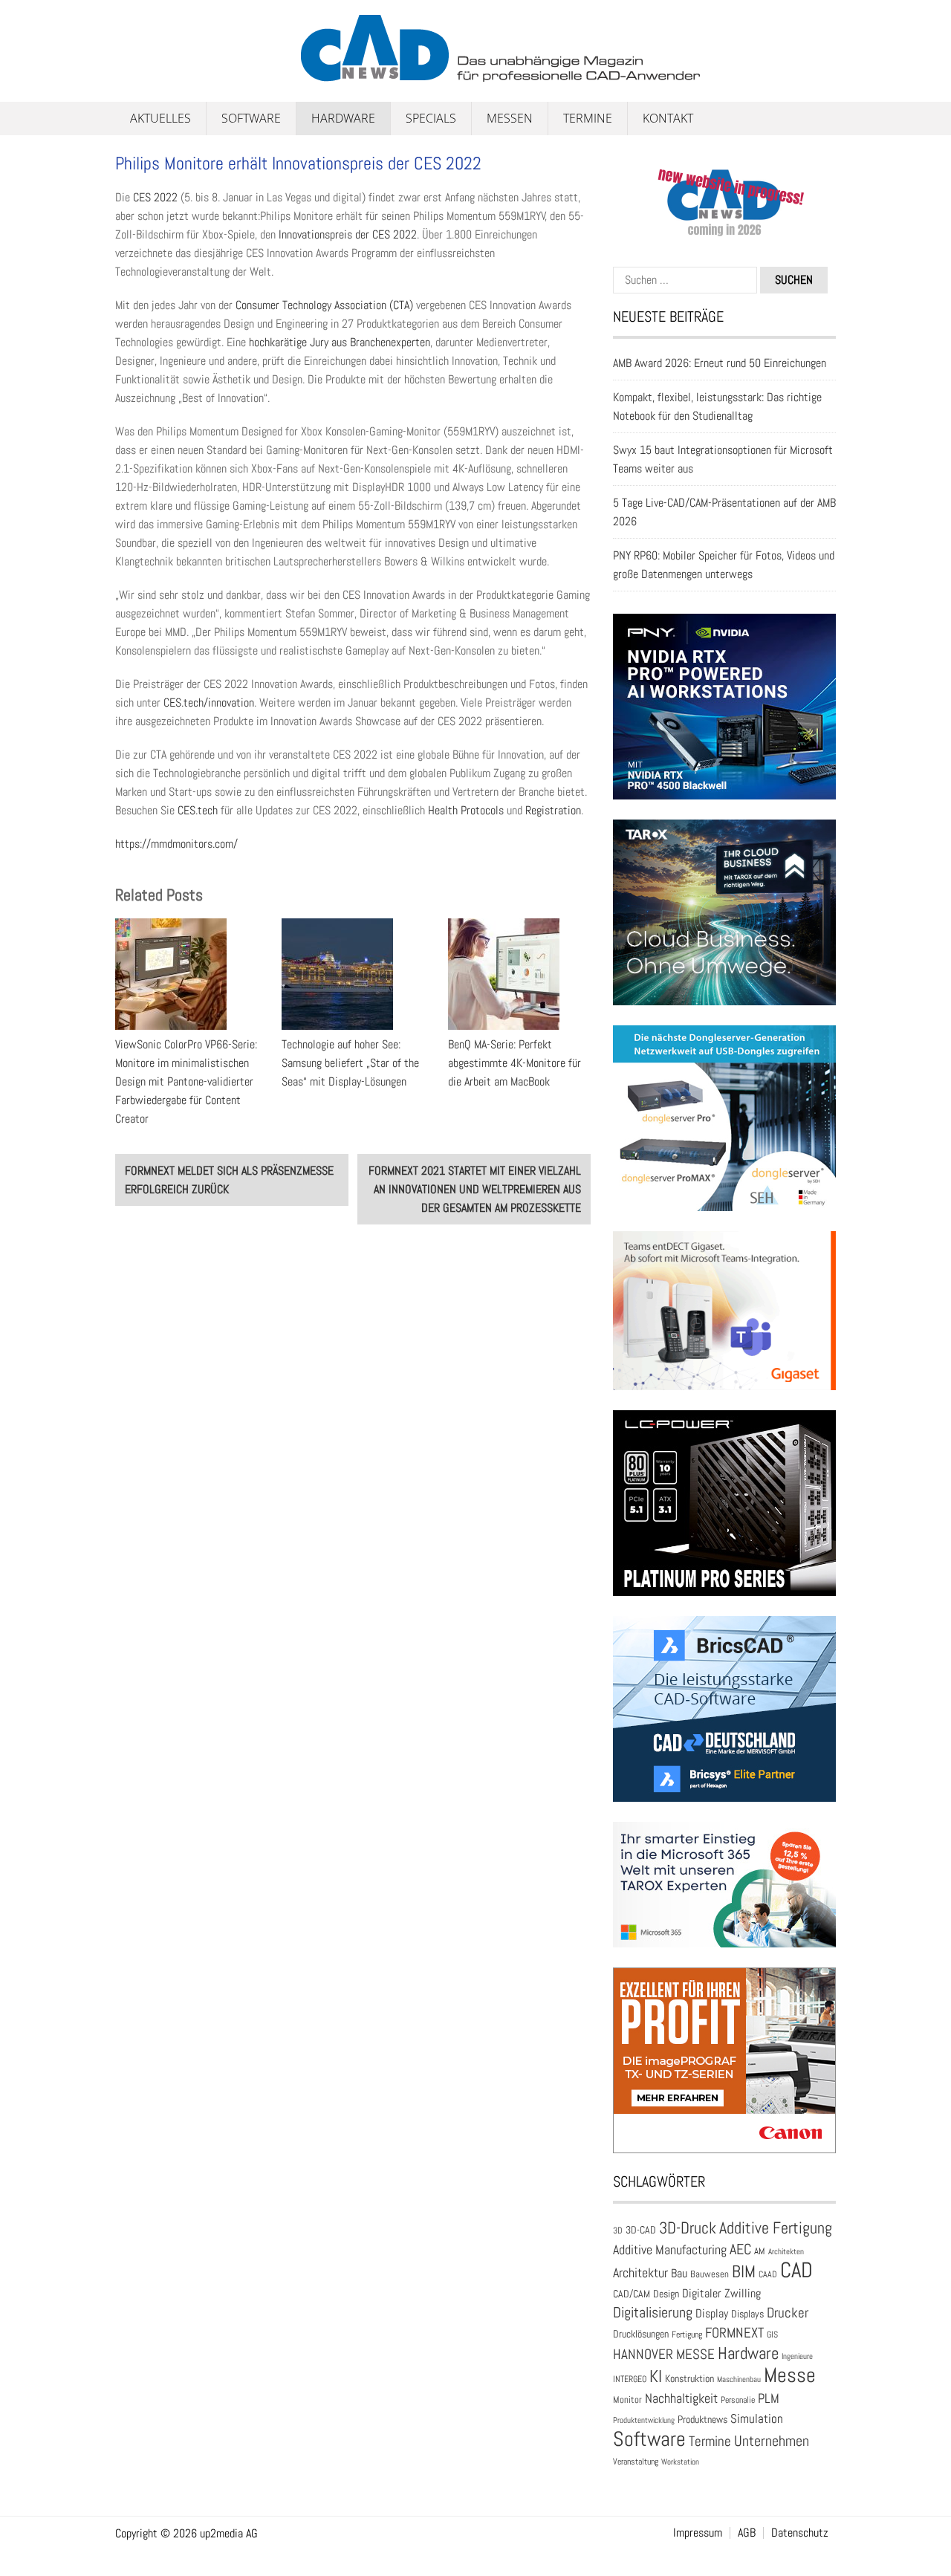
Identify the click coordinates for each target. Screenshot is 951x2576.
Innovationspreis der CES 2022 (348, 234)
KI (656, 2377)
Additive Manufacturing (670, 2250)
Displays (747, 2314)
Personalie (738, 2400)
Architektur (640, 2272)
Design (666, 2294)
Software (251, 118)
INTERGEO (630, 2379)
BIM (744, 2271)
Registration (553, 810)
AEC (740, 2249)
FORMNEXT (734, 2333)
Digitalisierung (653, 2312)
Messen (510, 118)
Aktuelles (160, 118)
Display (712, 2313)
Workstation (680, 2462)
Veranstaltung (636, 2462)
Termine (588, 118)
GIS (772, 2335)
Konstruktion (689, 2378)
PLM (769, 2398)
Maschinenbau (739, 2379)
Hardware (343, 118)
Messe (790, 2375)
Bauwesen (710, 2274)
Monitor (627, 2400)
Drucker (788, 2313)
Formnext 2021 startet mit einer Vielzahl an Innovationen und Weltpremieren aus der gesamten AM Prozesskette (475, 1189)
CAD (796, 2270)
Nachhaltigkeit (681, 2398)
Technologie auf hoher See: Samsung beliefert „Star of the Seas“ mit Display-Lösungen (350, 1063)
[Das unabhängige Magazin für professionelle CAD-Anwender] (149, 74)
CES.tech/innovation (209, 703)
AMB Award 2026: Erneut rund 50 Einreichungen (720, 363)
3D (618, 2231)
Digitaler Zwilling (721, 2293)
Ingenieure (797, 2356)
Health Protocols (466, 810)
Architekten (786, 2251)
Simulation (757, 2419)
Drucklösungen (641, 2334)
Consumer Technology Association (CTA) (324, 305)
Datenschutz (800, 2533)
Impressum (698, 2533)
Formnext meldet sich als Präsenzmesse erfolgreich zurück (229, 1180)
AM (760, 2251)
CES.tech (198, 810)
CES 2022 (155, 197)
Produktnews (702, 2420)
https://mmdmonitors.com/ (176, 844)
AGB (747, 2533)
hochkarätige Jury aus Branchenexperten (340, 342)
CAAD (768, 2274)
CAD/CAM (632, 2294)
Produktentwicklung (644, 2420)
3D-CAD (641, 2230)
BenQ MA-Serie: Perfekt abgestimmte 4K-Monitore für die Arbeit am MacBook (515, 1063)
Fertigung (687, 2335)
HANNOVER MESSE (664, 2354)
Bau (679, 2274)
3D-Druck (688, 2228)
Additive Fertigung (776, 2228)
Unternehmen (772, 2441)
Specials (431, 118)
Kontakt (668, 118)
